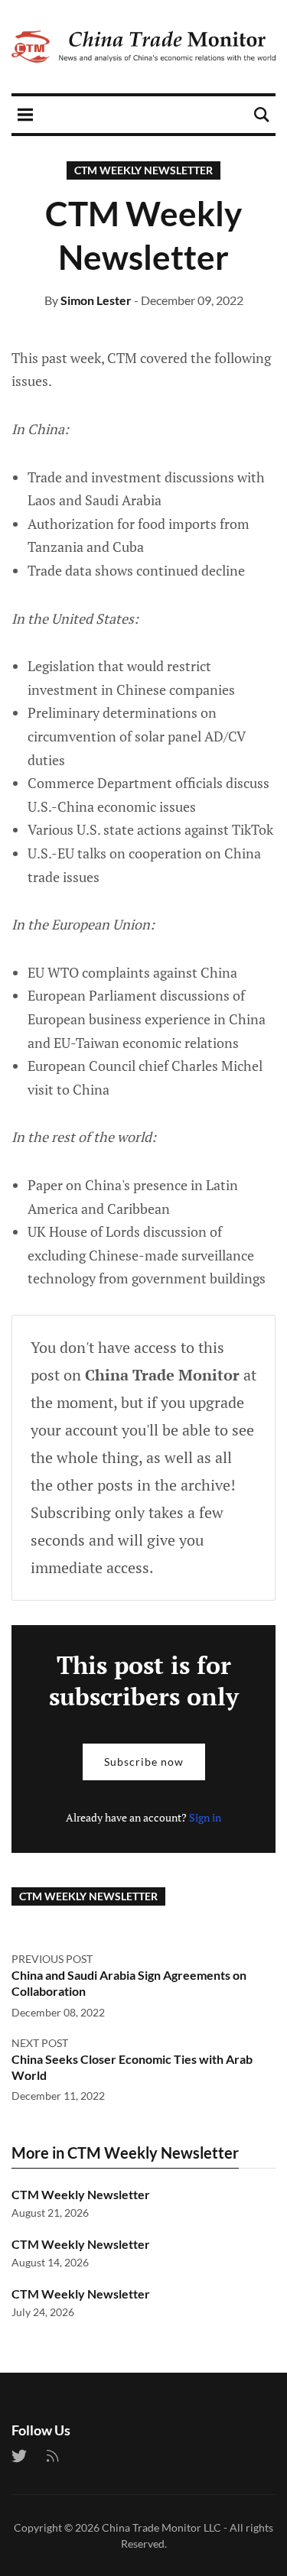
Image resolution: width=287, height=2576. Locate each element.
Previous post (52, 1959)
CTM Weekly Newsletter (143, 170)
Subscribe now (144, 1762)
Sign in (205, 1817)
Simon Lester (96, 300)
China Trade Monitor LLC (161, 2527)
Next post (40, 2043)
